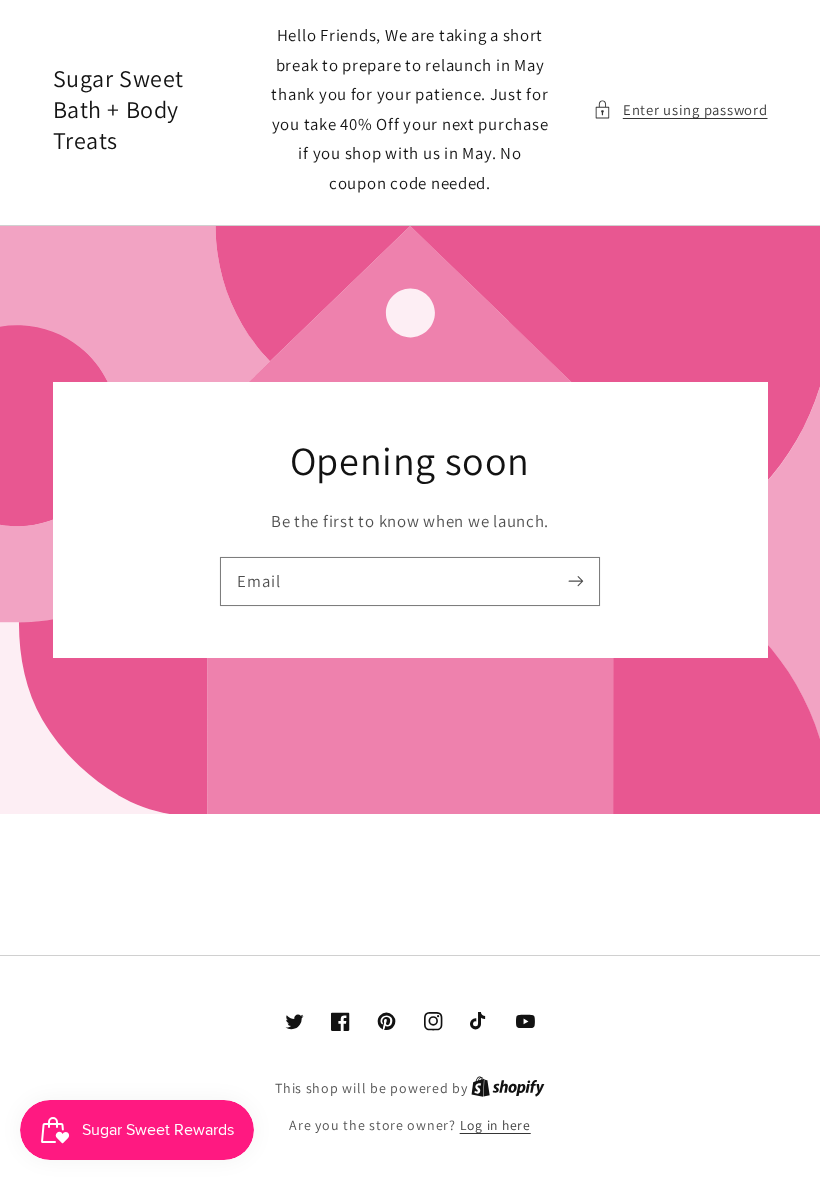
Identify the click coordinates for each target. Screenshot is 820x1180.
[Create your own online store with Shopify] (508, 1088)
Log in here (495, 1125)
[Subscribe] (576, 581)
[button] (680, 110)
